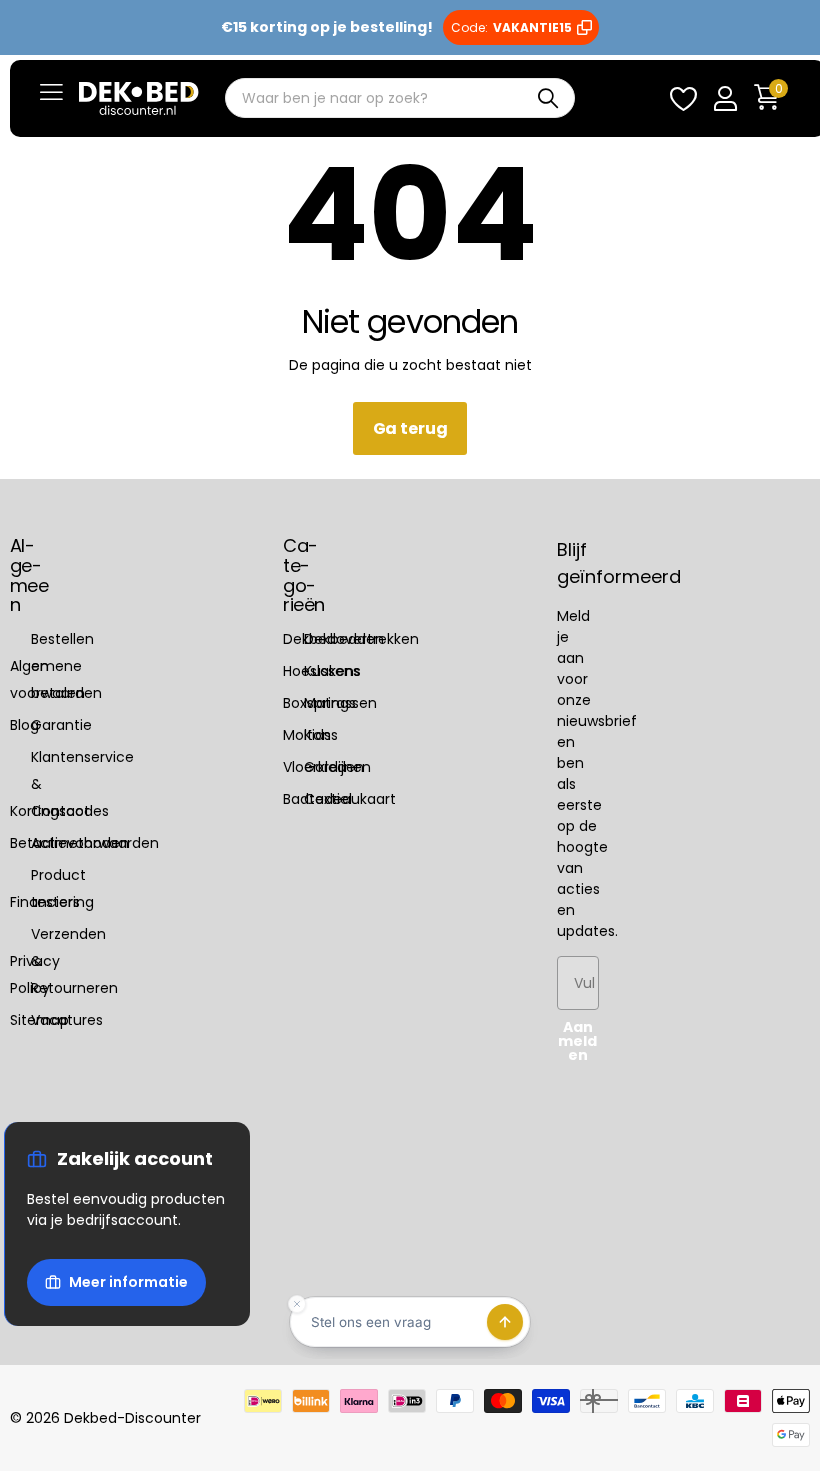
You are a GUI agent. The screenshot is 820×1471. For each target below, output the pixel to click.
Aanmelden (577, 1041)
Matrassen (340, 703)
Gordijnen (337, 767)
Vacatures (67, 1020)
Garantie (61, 725)
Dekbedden (344, 639)
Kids (317, 735)
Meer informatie (128, 1281)
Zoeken (547, 99)
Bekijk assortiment (51, 92)
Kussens (332, 671)
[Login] (725, 98)
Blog (24, 725)
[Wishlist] (683, 98)
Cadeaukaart (350, 799)
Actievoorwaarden (95, 843)
